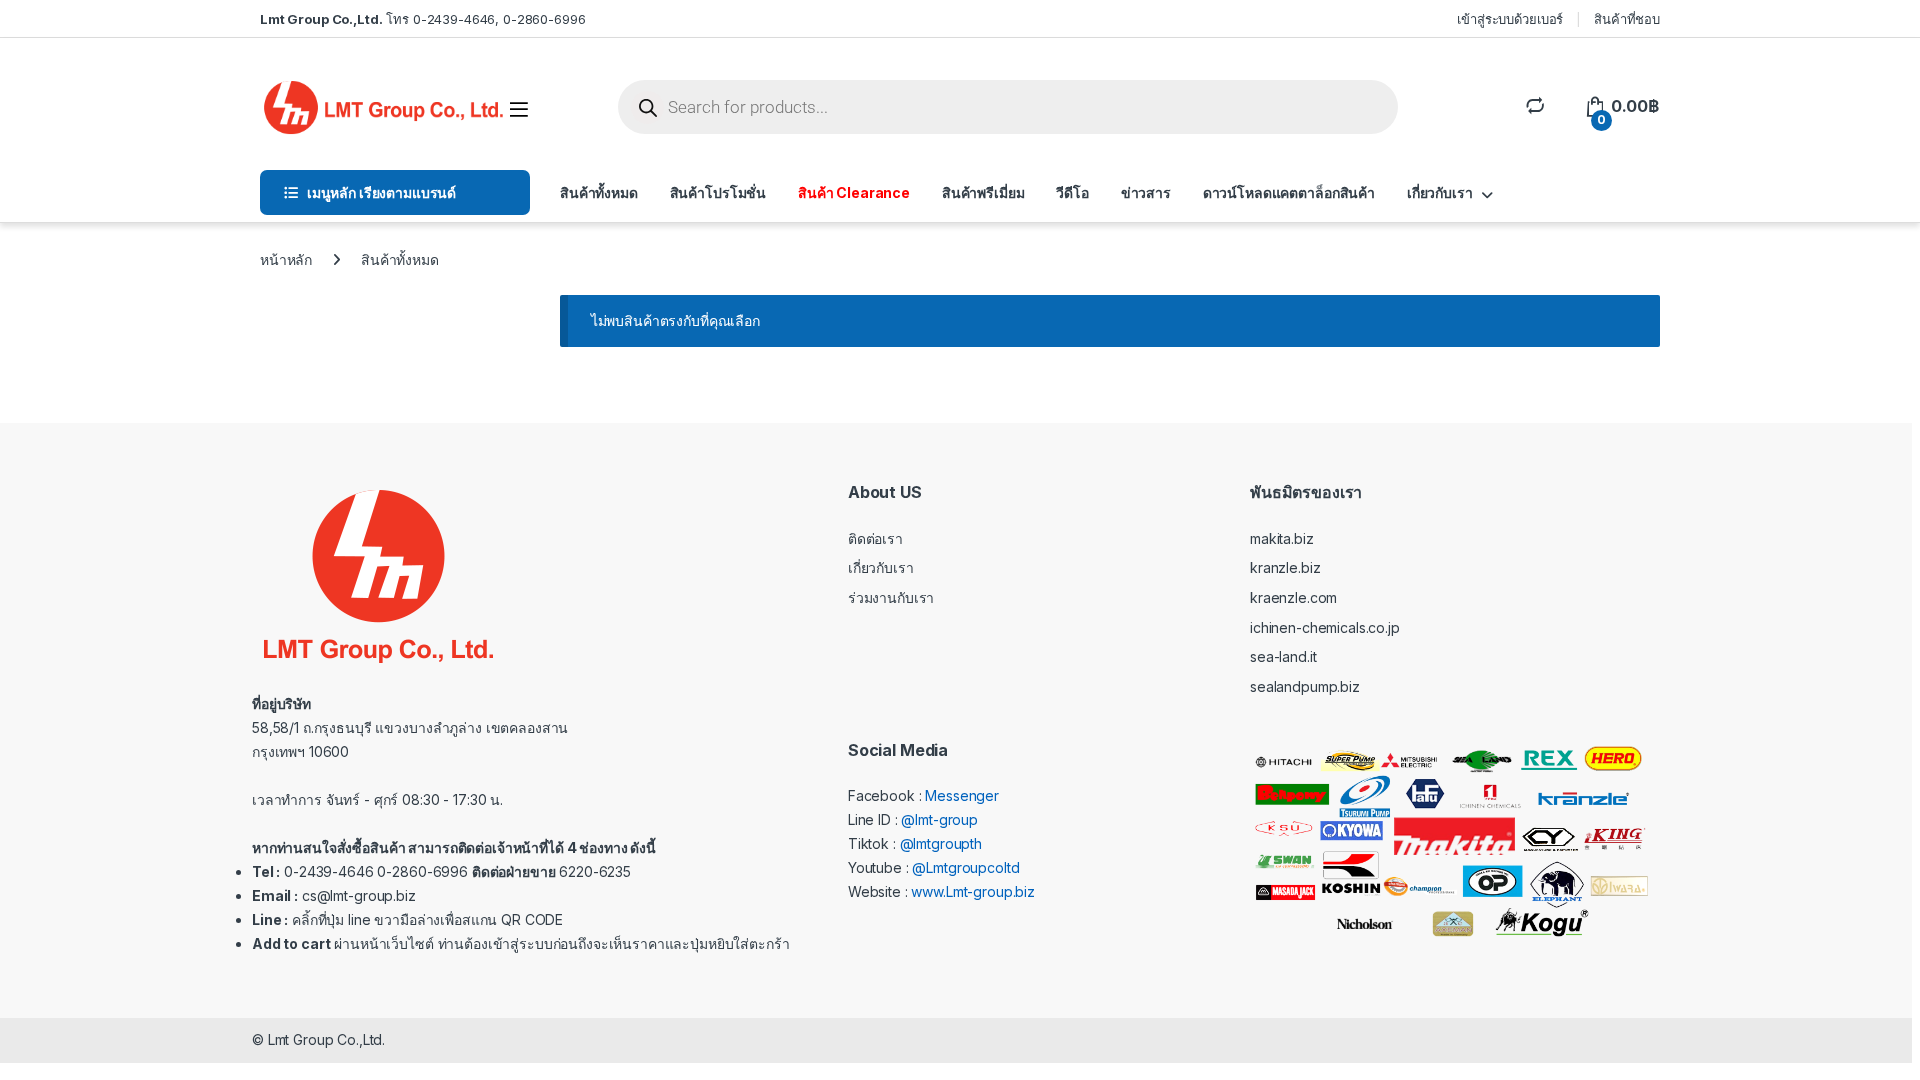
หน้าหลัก (286, 259)
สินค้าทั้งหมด (599, 192)
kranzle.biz (1285, 567)
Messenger (962, 795)
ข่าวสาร (1146, 192)
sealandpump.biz (1305, 686)
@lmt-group (939, 819)
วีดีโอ (1072, 192)
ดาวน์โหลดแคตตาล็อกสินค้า (1289, 192)
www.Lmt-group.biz (973, 891)
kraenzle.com (1293, 597)
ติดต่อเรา (875, 538)
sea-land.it (1283, 656)
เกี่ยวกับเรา (1440, 192)
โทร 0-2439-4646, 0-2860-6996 (422, 19)
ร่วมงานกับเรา (891, 597)
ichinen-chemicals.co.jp (1325, 627)
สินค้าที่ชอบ (1627, 19)
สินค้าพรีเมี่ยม (983, 192)
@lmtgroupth (941, 843)
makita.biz (1282, 538)
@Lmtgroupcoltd (965, 867)
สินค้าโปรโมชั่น (718, 192)
